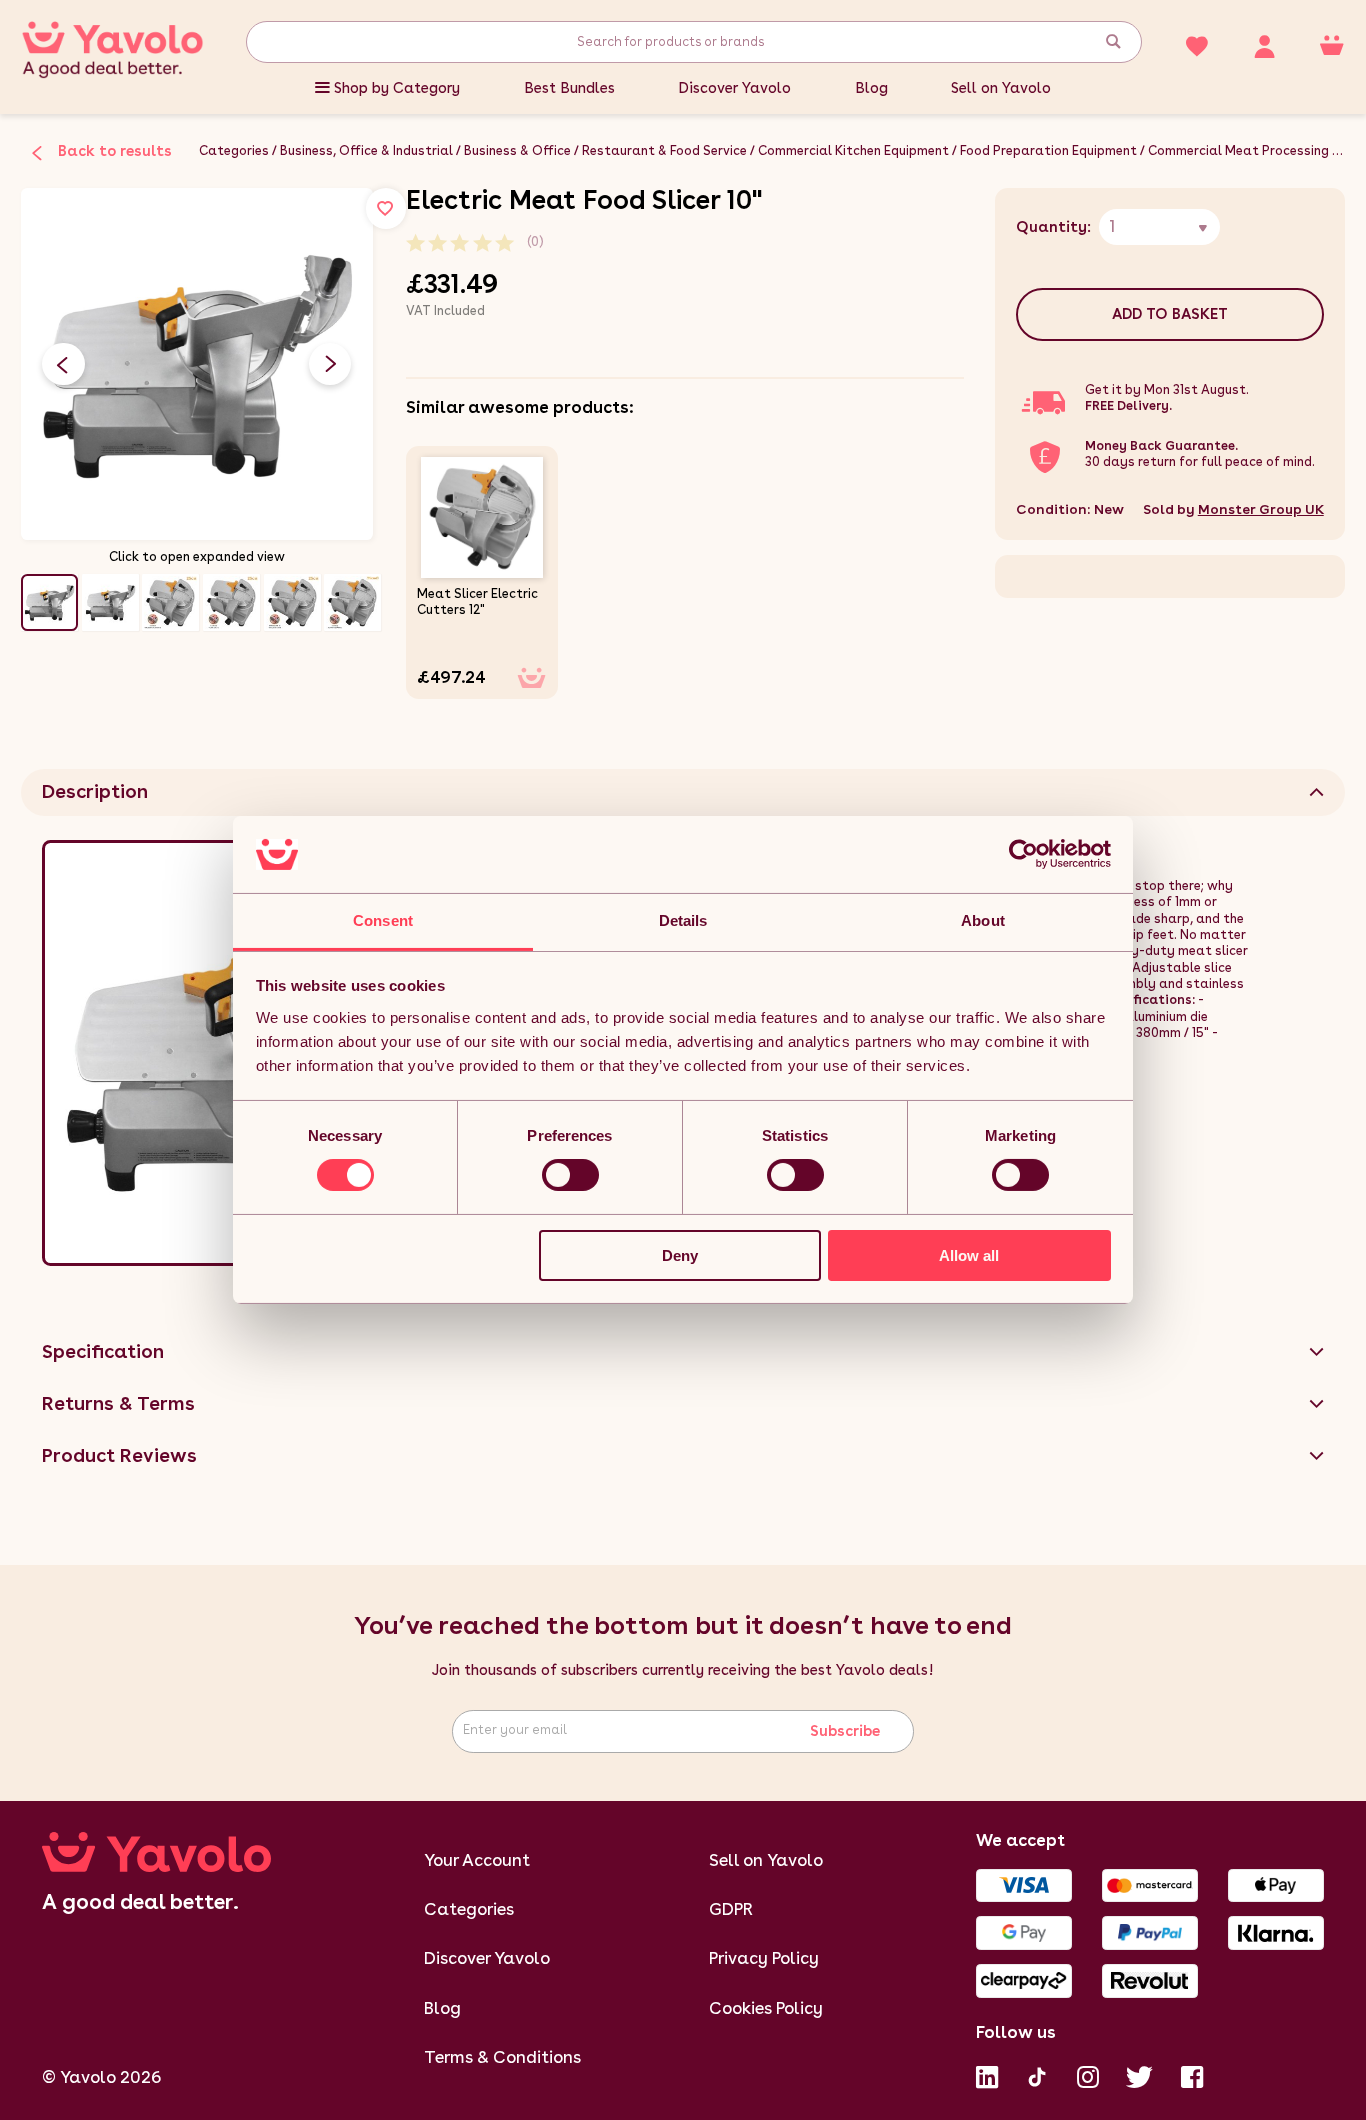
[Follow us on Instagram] (1088, 2075)
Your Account (477, 1860)
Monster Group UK (1261, 509)
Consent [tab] (383, 920)
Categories (234, 150)
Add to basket (1170, 314)
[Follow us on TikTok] (1037, 2075)
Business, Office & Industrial (366, 150)
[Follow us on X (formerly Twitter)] (1139, 2075)
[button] (330, 364)
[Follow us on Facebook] (1192, 2075)
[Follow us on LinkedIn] (987, 2075)
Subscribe (845, 1731)
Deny (680, 1255)
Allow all (969, 1255)
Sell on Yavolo (1001, 88)
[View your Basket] (1332, 44)
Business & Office (517, 150)
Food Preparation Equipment (1048, 150)
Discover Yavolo (734, 88)
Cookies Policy (766, 2008)
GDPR (731, 1909)
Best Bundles (569, 88)
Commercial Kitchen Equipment (853, 150)
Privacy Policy (764, 1958)
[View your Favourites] (1196, 44)
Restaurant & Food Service (664, 150)
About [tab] (983, 920)
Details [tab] (683, 920)
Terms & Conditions (502, 2057)
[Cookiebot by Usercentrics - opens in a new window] (1023, 854)
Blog (871, 88)
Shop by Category (397, 88)
